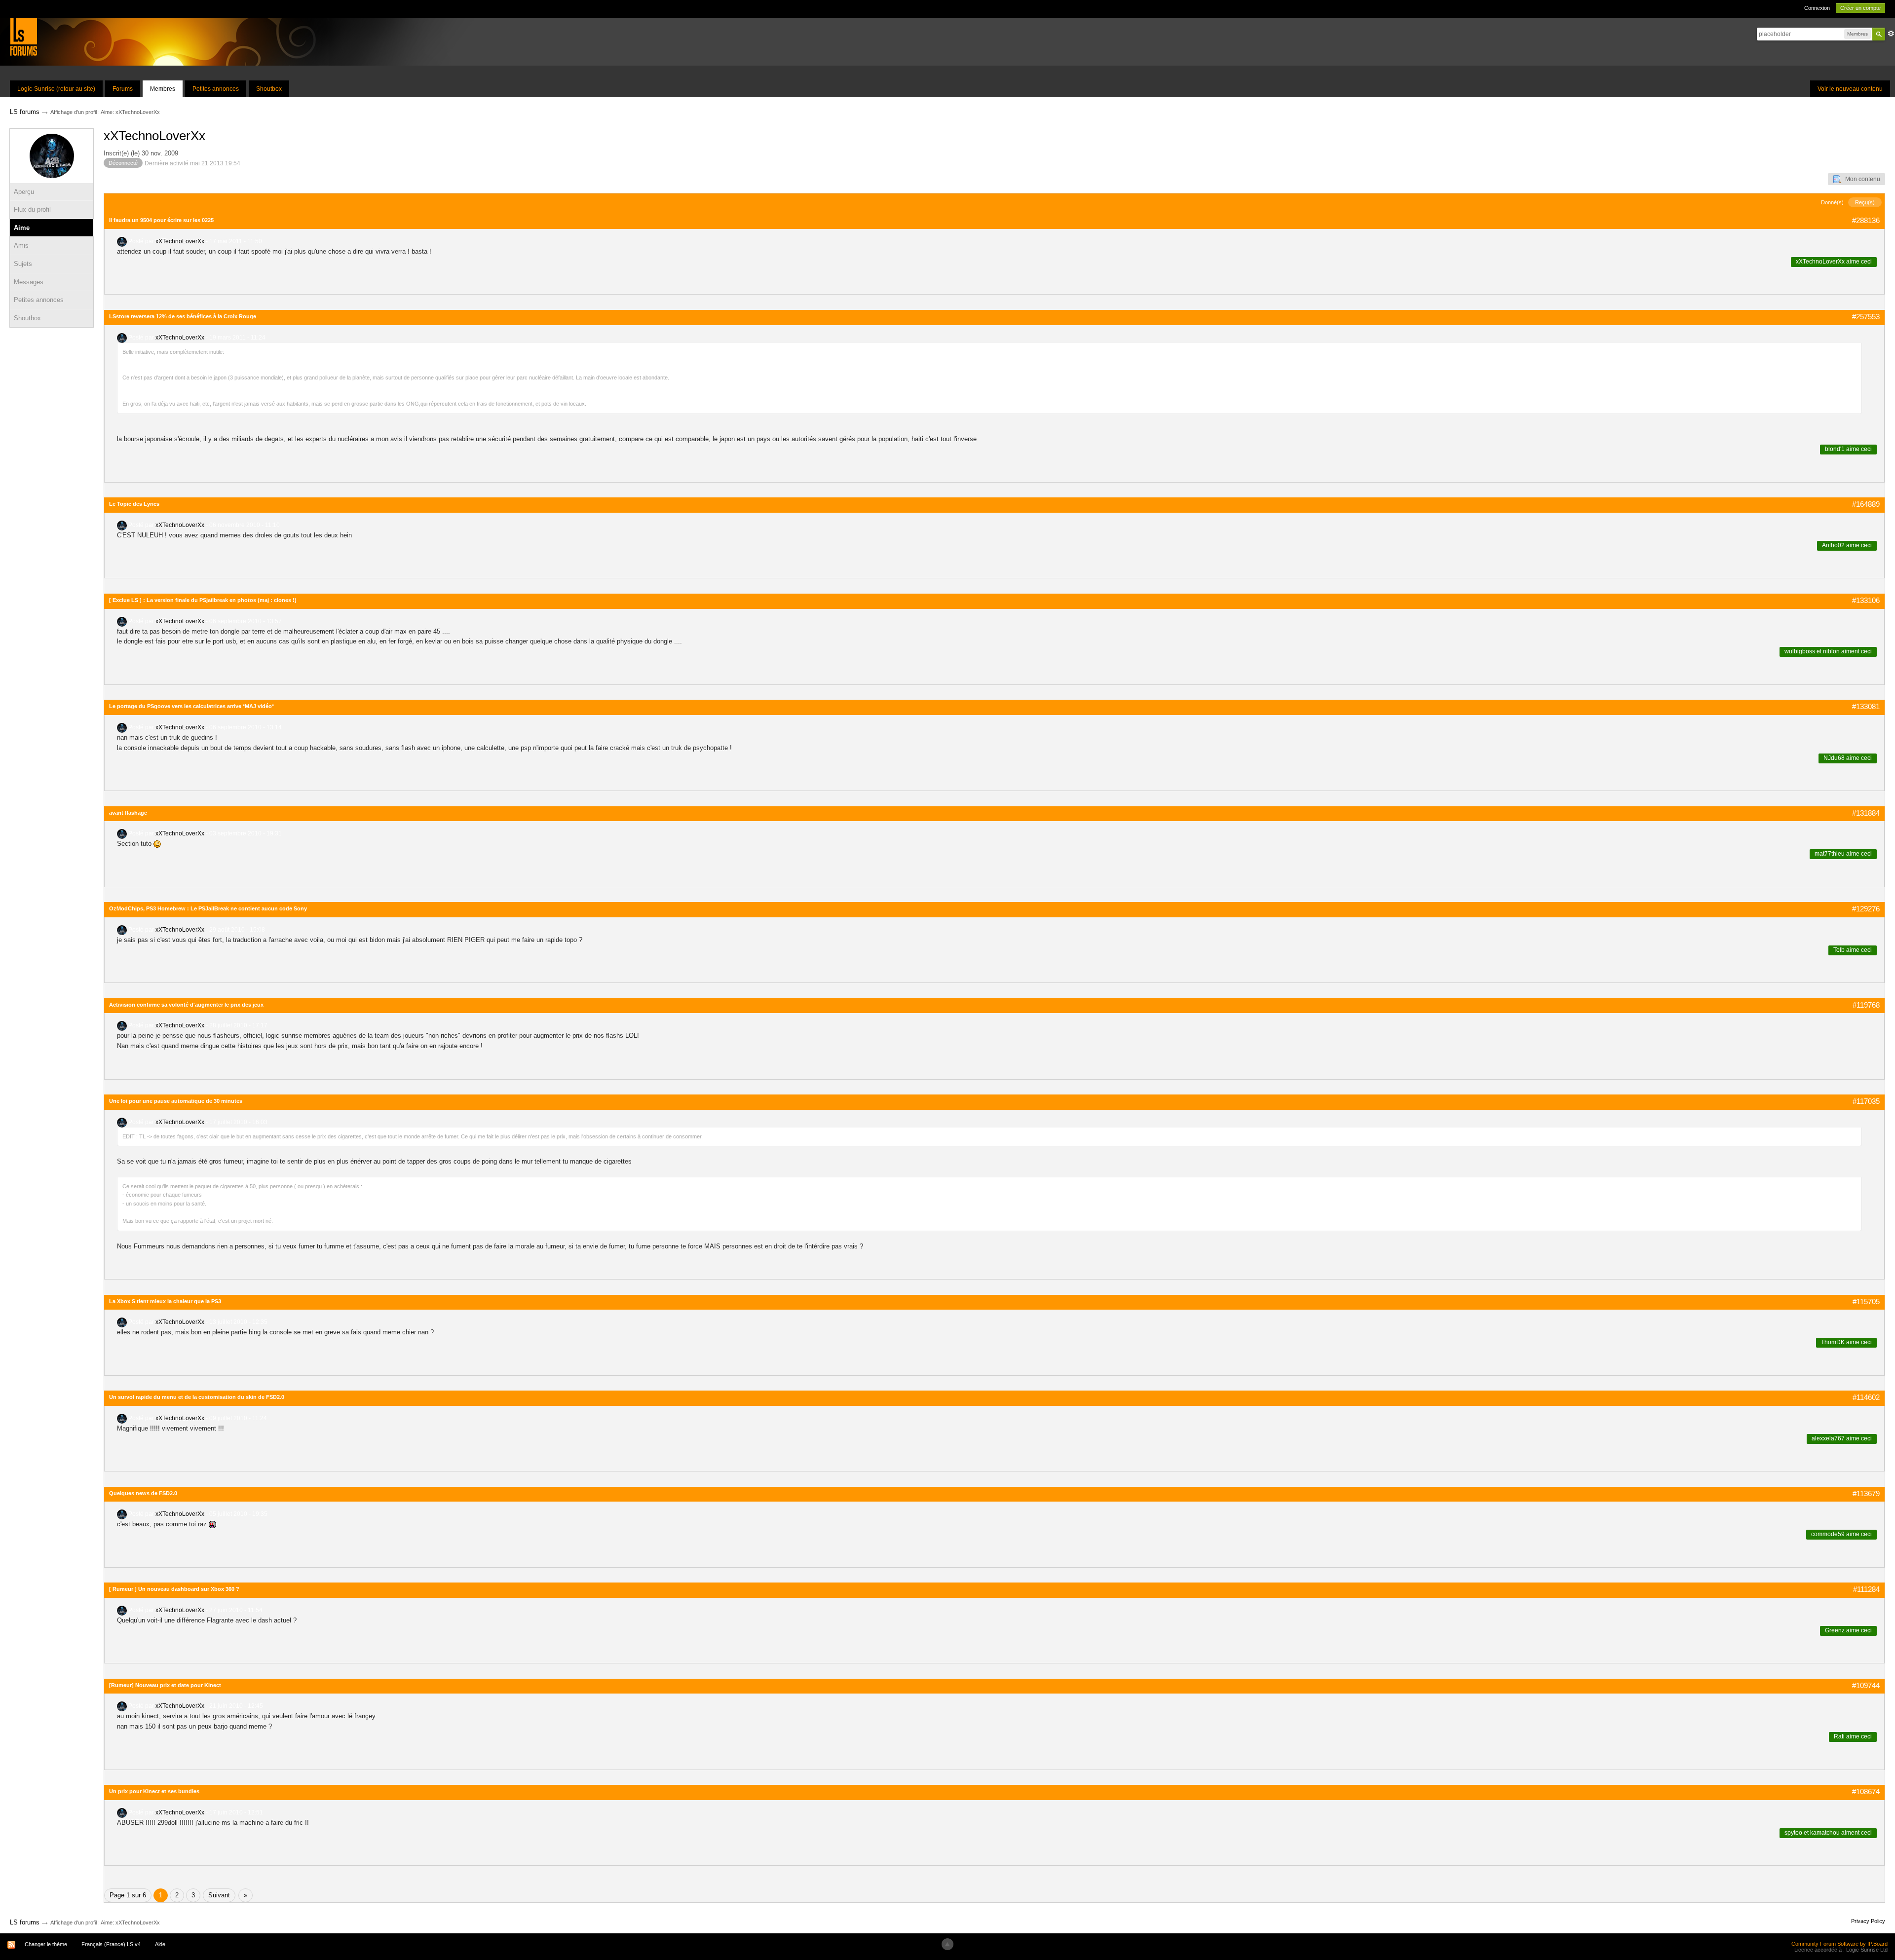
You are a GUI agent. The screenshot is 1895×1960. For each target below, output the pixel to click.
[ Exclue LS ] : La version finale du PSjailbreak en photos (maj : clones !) (203, 600)
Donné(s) (1832, 202)
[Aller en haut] (947, 1944)
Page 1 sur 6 (128, 1895)
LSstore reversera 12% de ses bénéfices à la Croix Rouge (183, 316)
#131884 (1866, 813)
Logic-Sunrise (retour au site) (56, 89)
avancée (1891, 34)
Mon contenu (1860, 179)
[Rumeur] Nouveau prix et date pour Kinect (165, 1685)
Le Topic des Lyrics (134, 504)
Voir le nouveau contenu (1850, 89)
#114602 (1866, 1397)
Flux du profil (32, 209)
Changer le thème (46, 1944)
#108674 (1866, 1791)
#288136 (1866, 220)
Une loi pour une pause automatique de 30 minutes (176, 1101)
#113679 (1866, 1493)
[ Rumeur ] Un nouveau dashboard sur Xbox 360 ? (174, 1589)
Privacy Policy (1868, 1921)
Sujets (23, 264)
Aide (160, 1944)
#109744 (1866, 1685)
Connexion (1817, 8)
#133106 (1866, 600)
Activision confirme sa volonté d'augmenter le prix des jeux (186, 1005)
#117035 (1866, 1101)
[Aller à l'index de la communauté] (23, 36)
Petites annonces (216, 89)
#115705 (1866, 1301)
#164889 (1866, 504)
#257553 (1866, 317)
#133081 (1866, 706)
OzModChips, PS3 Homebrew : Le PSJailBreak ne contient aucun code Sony (208, 908)
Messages (29, 282)
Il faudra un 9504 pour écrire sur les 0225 (161, 220)
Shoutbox (269, 89)
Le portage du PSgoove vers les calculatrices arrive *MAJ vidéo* (191, 706)
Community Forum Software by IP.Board (1839, 1944)
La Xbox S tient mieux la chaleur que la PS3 (165, 1301)
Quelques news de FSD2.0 (143, 1493)
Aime (22, 228)
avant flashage (128, 813)
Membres (163, 89)
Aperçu (24, 192)
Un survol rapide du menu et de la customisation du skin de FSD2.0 (197, 1397)
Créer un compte (1860, 8)
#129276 (1866, 909)
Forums (123, 89)
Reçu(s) (1865, 202)
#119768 (1866, 1005)
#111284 (1866, 1589)
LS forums (25, 1922)
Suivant (219, 1895)
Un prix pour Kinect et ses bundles (154, 1791)
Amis (21, 245)
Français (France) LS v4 (111, 1944)
